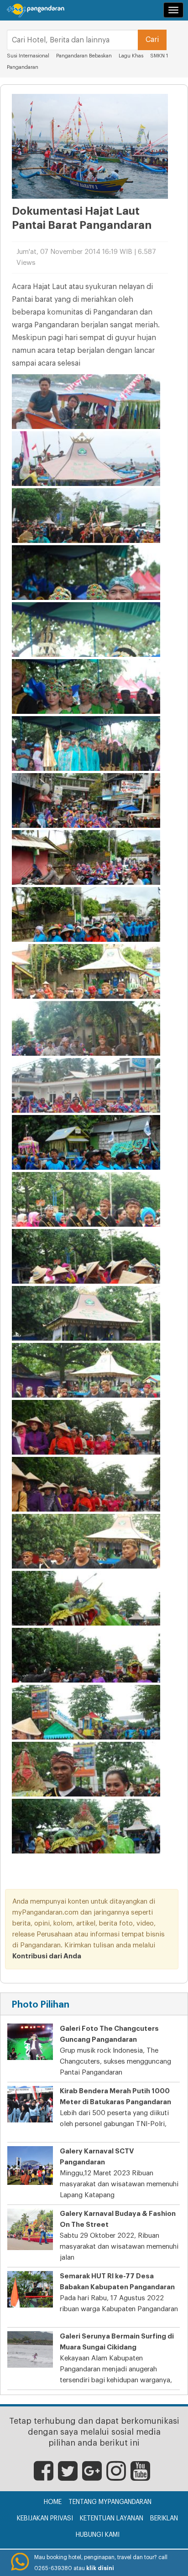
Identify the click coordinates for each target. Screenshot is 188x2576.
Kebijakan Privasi (45, 2519)
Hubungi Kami (98, 2535)
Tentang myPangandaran (110, 2502)
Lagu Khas (131, 56)
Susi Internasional (28, 56)
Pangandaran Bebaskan (85, 56)
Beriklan (164, 2519)
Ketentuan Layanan (112, 2519)
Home (53, 2502)
